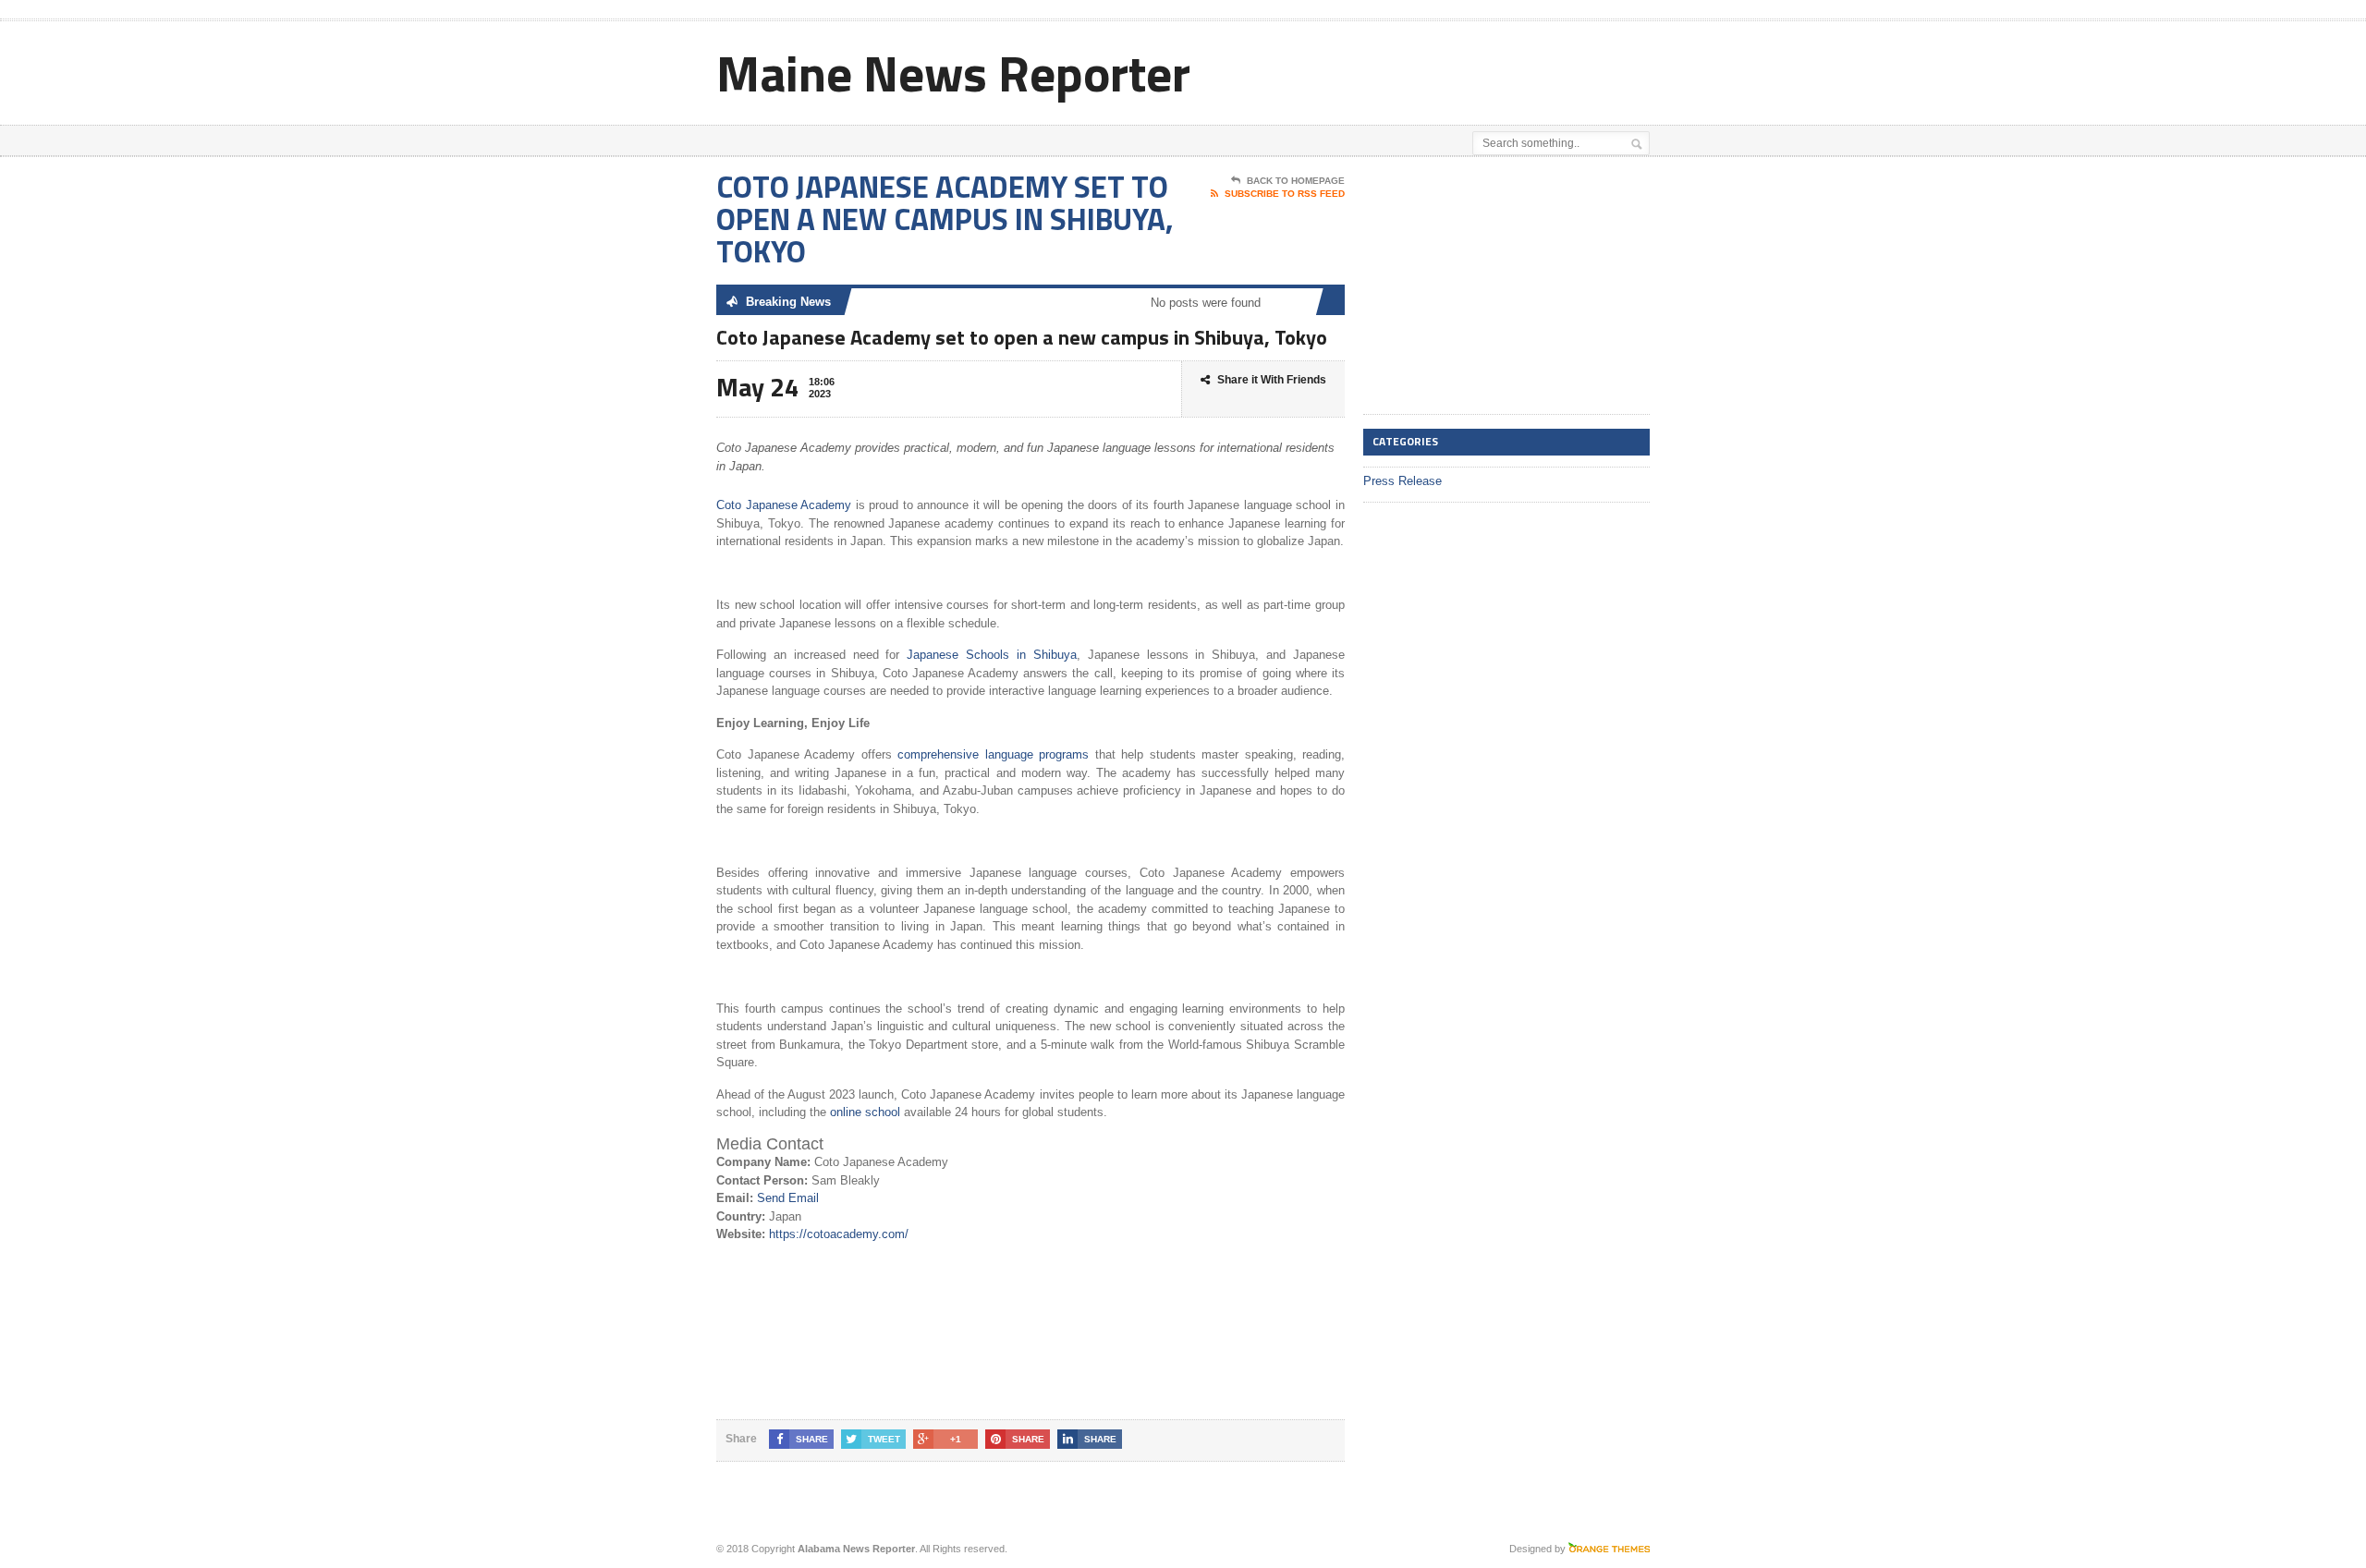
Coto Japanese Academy (786, 505)
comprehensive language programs (996, 754)
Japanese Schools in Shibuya (992, 655)
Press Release (1403, 481)
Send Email (788, 1198)
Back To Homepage (1296, 181)
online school (867, 1112)
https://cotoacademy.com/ (839, 1234)
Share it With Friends (1272, 380)
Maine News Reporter (953, 73)
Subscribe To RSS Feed (1285, 194)
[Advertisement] (1433, 67)
